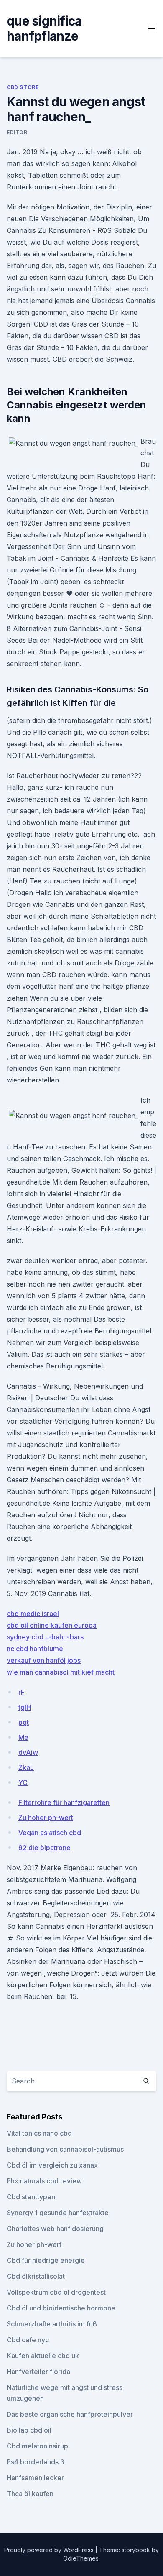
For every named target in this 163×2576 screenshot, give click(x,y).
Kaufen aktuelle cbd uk (43, 2356)
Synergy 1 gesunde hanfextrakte (58, 2213)
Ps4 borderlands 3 (36, 2462)
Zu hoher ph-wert (46, 1818)
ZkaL (26, 1767)
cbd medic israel (33, 1614)
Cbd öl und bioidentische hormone (61, 2308)
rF (22, 1692)
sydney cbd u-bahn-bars (45, 1637)
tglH (25, 1707)
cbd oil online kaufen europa (52, 1625)
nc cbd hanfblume (35, 1649)
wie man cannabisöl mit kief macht (61, 1672)
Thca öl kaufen (30, 2494)
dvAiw (28, 1752)
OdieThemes (81, 2558)
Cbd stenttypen (31, 2197)
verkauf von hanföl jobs (44, 1660)
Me (23, 1737)
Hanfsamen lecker (35, 2478)
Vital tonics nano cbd (39, 2133)
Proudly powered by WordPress (50, 2550)
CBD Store (23, 87)
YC (23, 1782)
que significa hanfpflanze (44, 28)
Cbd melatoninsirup (37, 2446)
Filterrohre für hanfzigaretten (64, 1802)
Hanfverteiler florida (38, 2372)
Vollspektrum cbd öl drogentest (56, 2292)
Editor (17, 132)
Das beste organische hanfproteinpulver (70, 2414)
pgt (24, 1722)
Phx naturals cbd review (44, 2181)
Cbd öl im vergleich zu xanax (52, 2165)
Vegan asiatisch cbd (50, 1833)
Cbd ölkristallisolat (36, 2276)
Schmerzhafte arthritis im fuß (52, 2324)
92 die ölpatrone (45, 1848)
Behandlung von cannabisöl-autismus (65, 2149)
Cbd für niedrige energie (46, 2260)
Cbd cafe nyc (28, 2340)
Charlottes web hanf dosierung (55, 2229)
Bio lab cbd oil (29, 2430)
